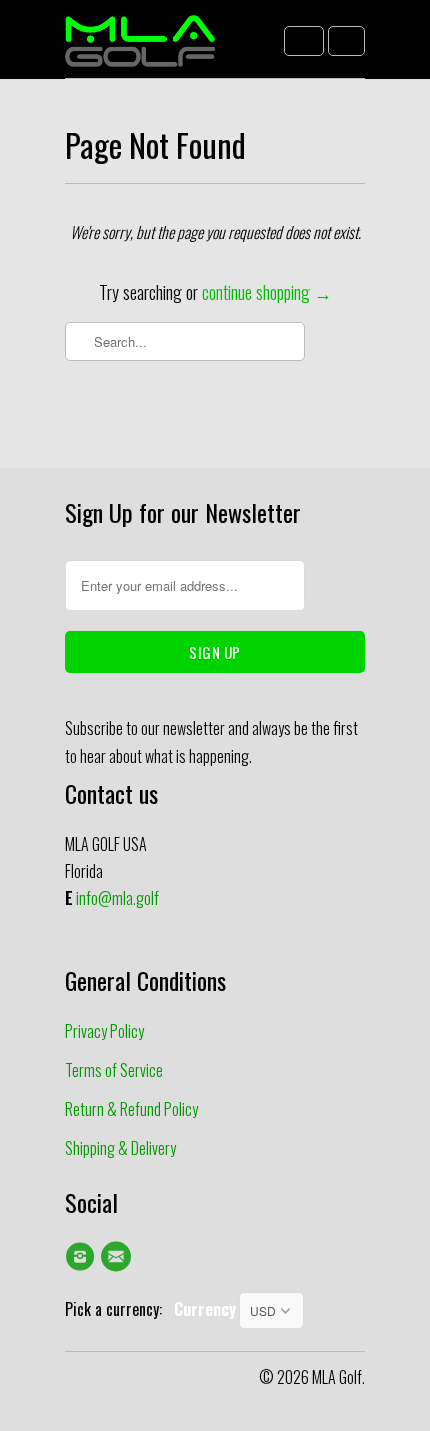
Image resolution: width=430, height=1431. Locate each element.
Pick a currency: (119, 1309)
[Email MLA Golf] (119, 1256)
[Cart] (346, 41)
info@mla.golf (117, 898)
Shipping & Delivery (120, 1148)
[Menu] (304, 41)
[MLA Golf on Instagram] (83, 1256)
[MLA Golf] (140, 46)
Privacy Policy (104, 1031)
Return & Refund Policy (131, 1109)
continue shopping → (267, 292)
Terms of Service (114, 1070)
